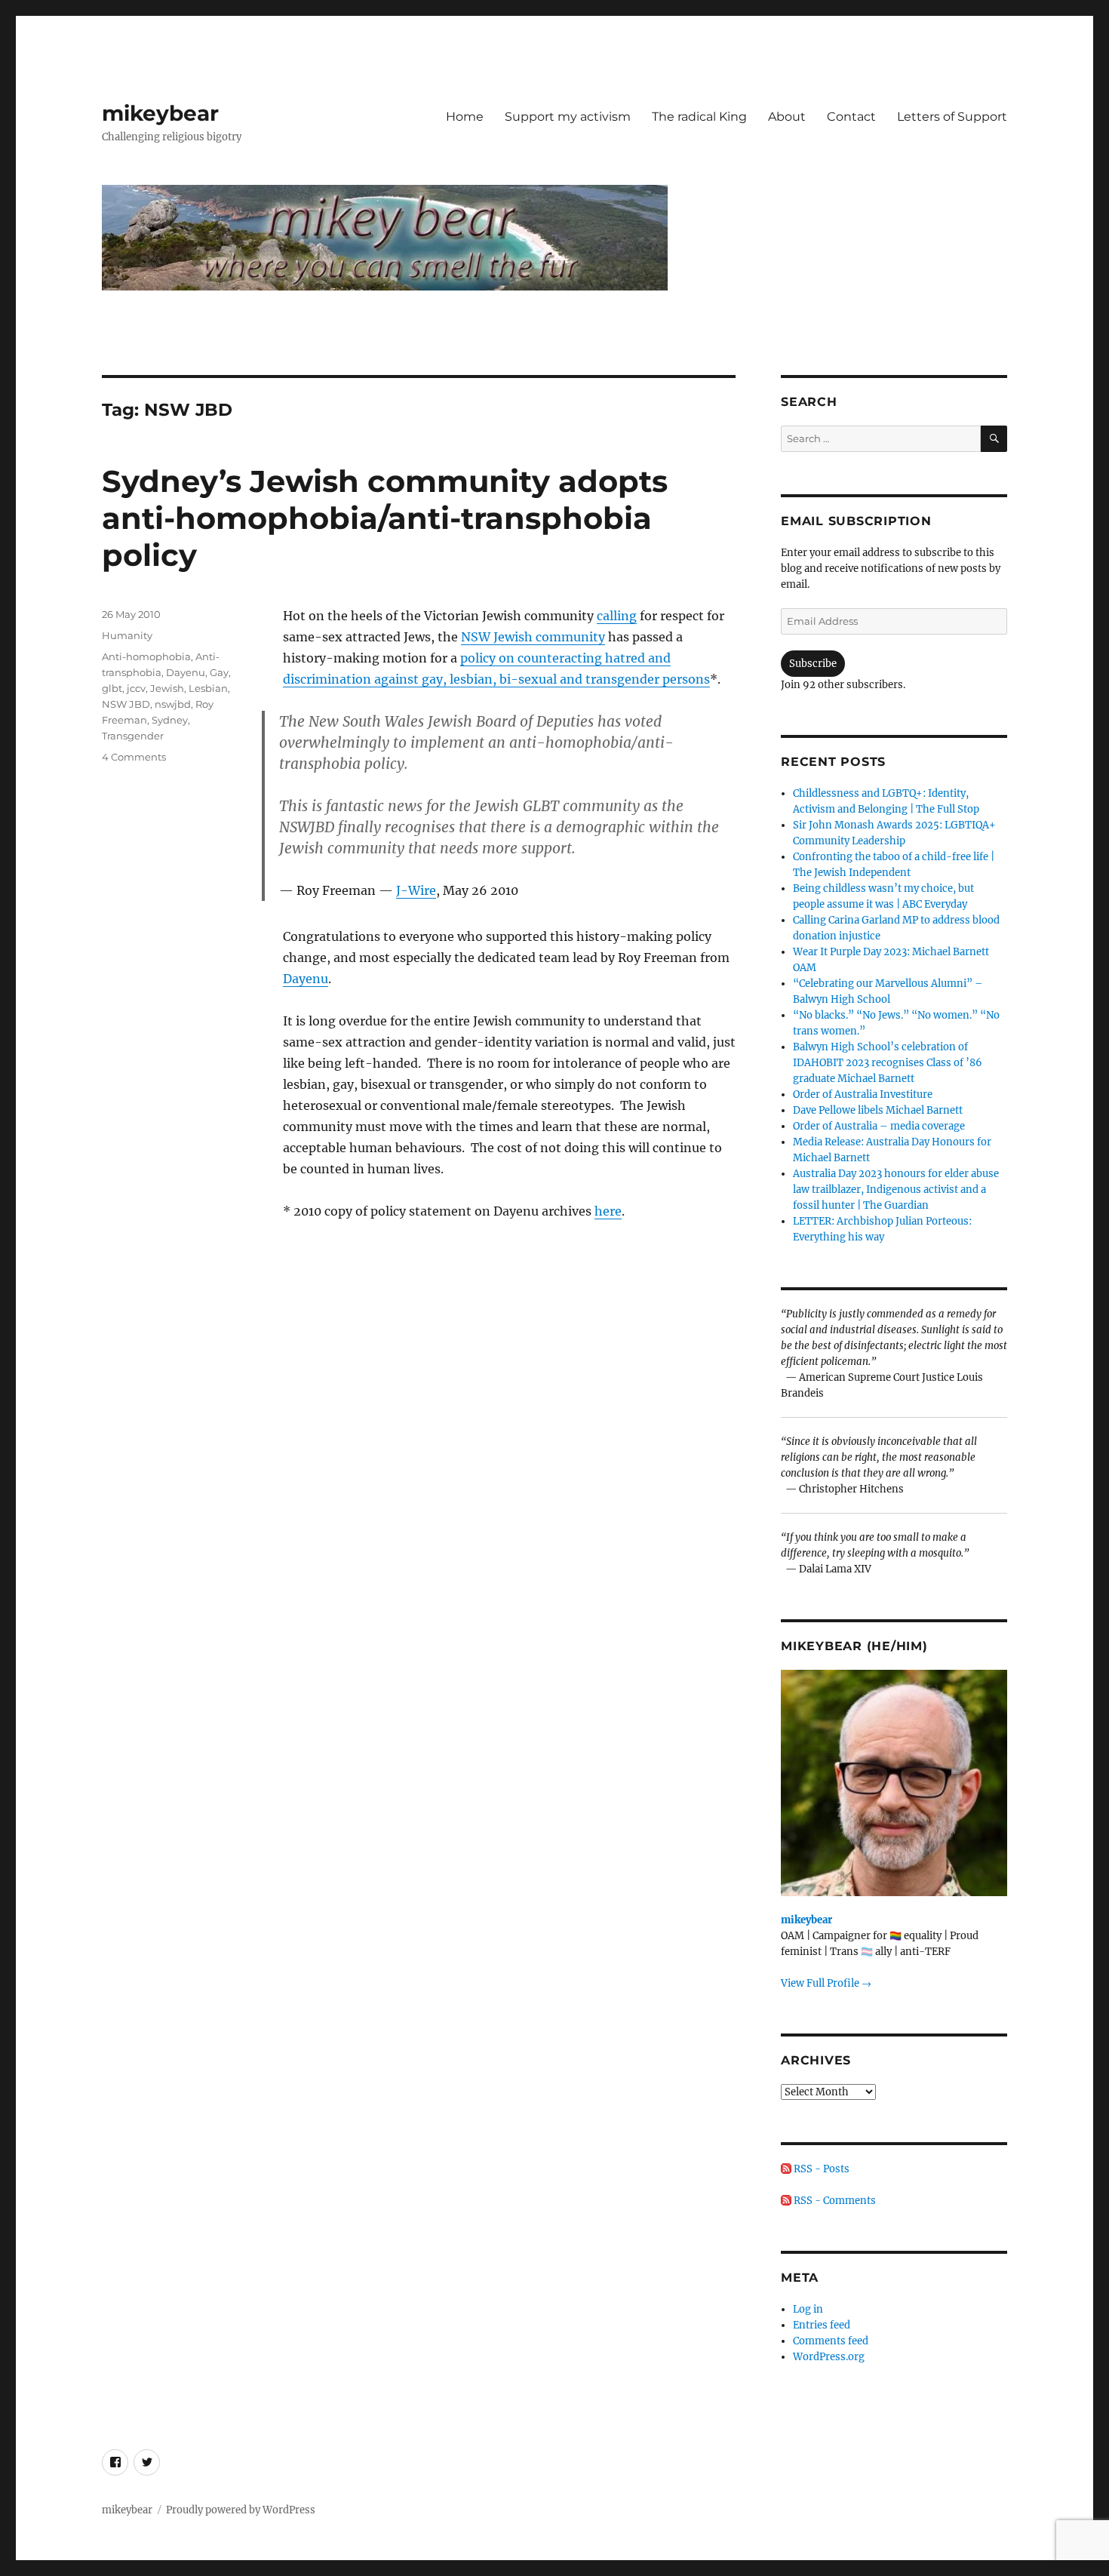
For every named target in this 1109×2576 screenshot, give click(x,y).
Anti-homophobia (146, 656)
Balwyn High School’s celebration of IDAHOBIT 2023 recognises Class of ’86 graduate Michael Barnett (888, 1063)
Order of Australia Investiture (863, 1094)
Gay (219, 672)
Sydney (170, 720)
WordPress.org (829, 2357)
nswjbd (173, 704)
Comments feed (831, 2341)
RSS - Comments (834, 2201)
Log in (808, 2309)
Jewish (167, 688)
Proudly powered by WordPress (241, 2510)
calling (617, 616)
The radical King (699, 117)
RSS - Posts (820, 2169)
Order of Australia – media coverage (879, 1126)
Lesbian (208, 688)
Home (465, 117)
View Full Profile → (826, 1983)
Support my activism (568, 117)
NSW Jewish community (533, 637)
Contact (851, 117)
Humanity (127, 635)
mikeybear (160, 113)
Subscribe (813, 664)
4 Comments (134, 757)
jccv (136, 688)
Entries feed (822, 2325)
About (787, 117)
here (608, 1211)
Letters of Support (952, 117)
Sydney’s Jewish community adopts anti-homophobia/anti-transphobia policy (385, 518)
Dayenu (306, 979)
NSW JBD (126, 704)
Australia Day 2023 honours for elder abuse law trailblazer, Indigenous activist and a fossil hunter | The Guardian (896, 1190)
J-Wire (416, 890)
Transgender (133, 736)
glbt (112, 688)
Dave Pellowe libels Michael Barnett (878, 1110)
